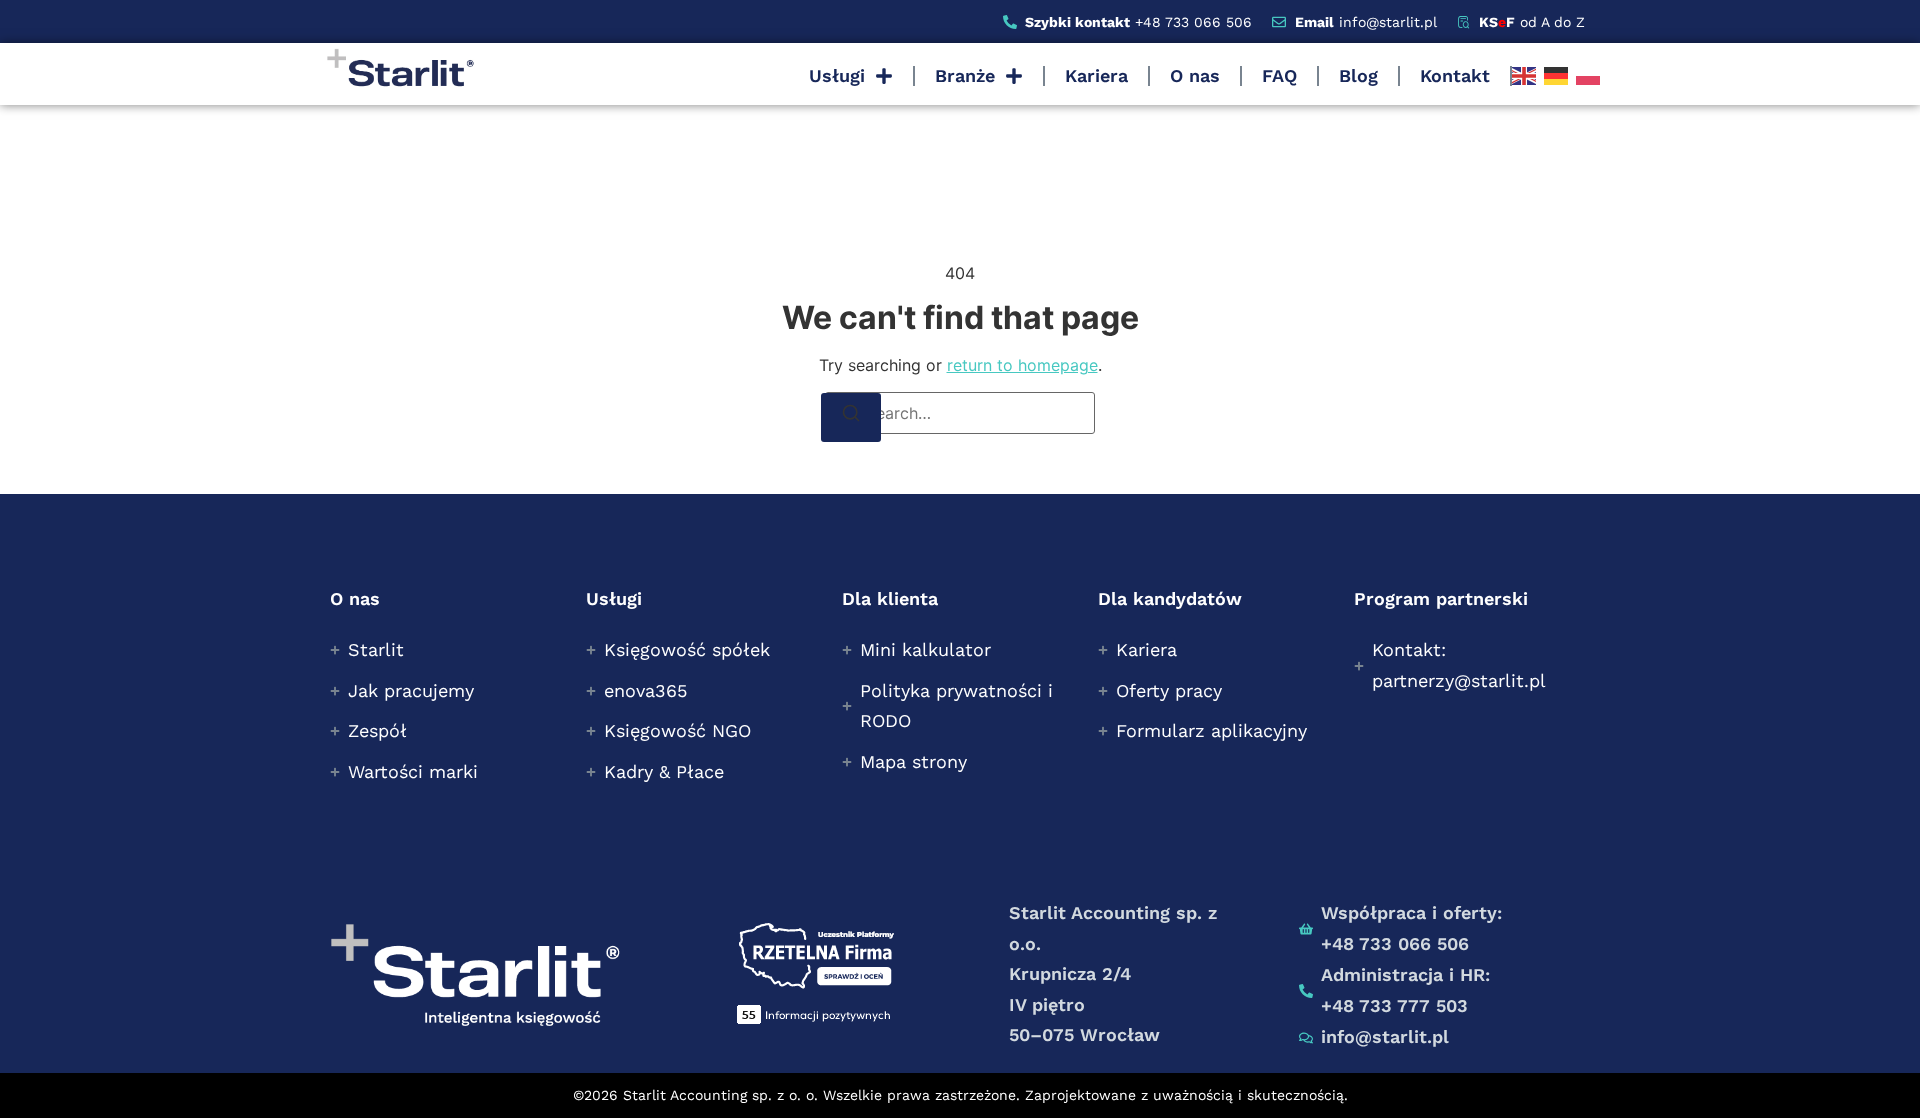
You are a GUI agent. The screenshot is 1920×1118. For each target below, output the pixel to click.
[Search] (851, 417)
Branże (965, 75)
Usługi (837, 75)
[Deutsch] (1556, 76)
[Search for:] (960, 413)
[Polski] (1588, 76)
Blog (1358, 75)
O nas (1195, 75)
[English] (1524, 76)
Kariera (1096, 75)
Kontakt (1455, 75)
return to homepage (1022, 365)
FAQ (1279, 75)
